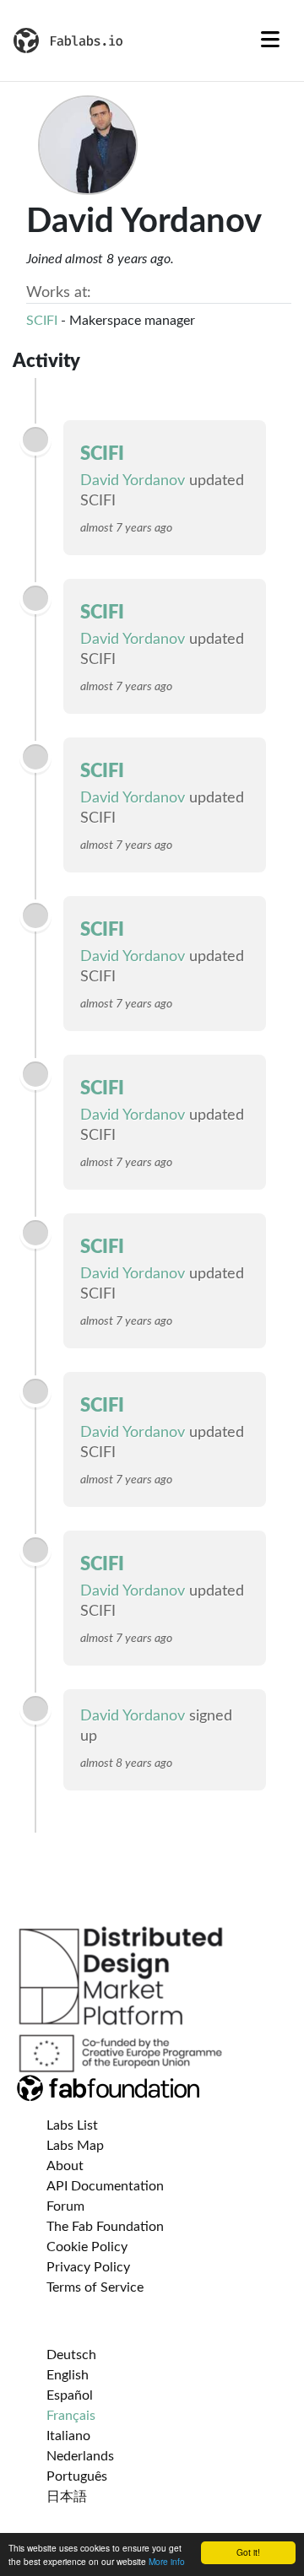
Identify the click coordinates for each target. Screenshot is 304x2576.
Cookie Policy (87, 2247)
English (68, 2375)
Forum (65, 2206)
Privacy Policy (88, 2267)
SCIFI (42, 321)
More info (167, 2561)
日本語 (67, 2497)
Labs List (72, 2125)
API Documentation (105, 2186)
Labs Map (75, 2146)
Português (77, 2476)
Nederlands (80, 2456)
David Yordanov (133, 481)
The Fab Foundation (105, 2227)
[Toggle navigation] (270, 41)
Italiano (68, 2436)
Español (70, 2395)
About (65, 2166)
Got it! (248, 2552)
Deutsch (71, 2355)
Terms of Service (95, 2287)
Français (71, 2416)
